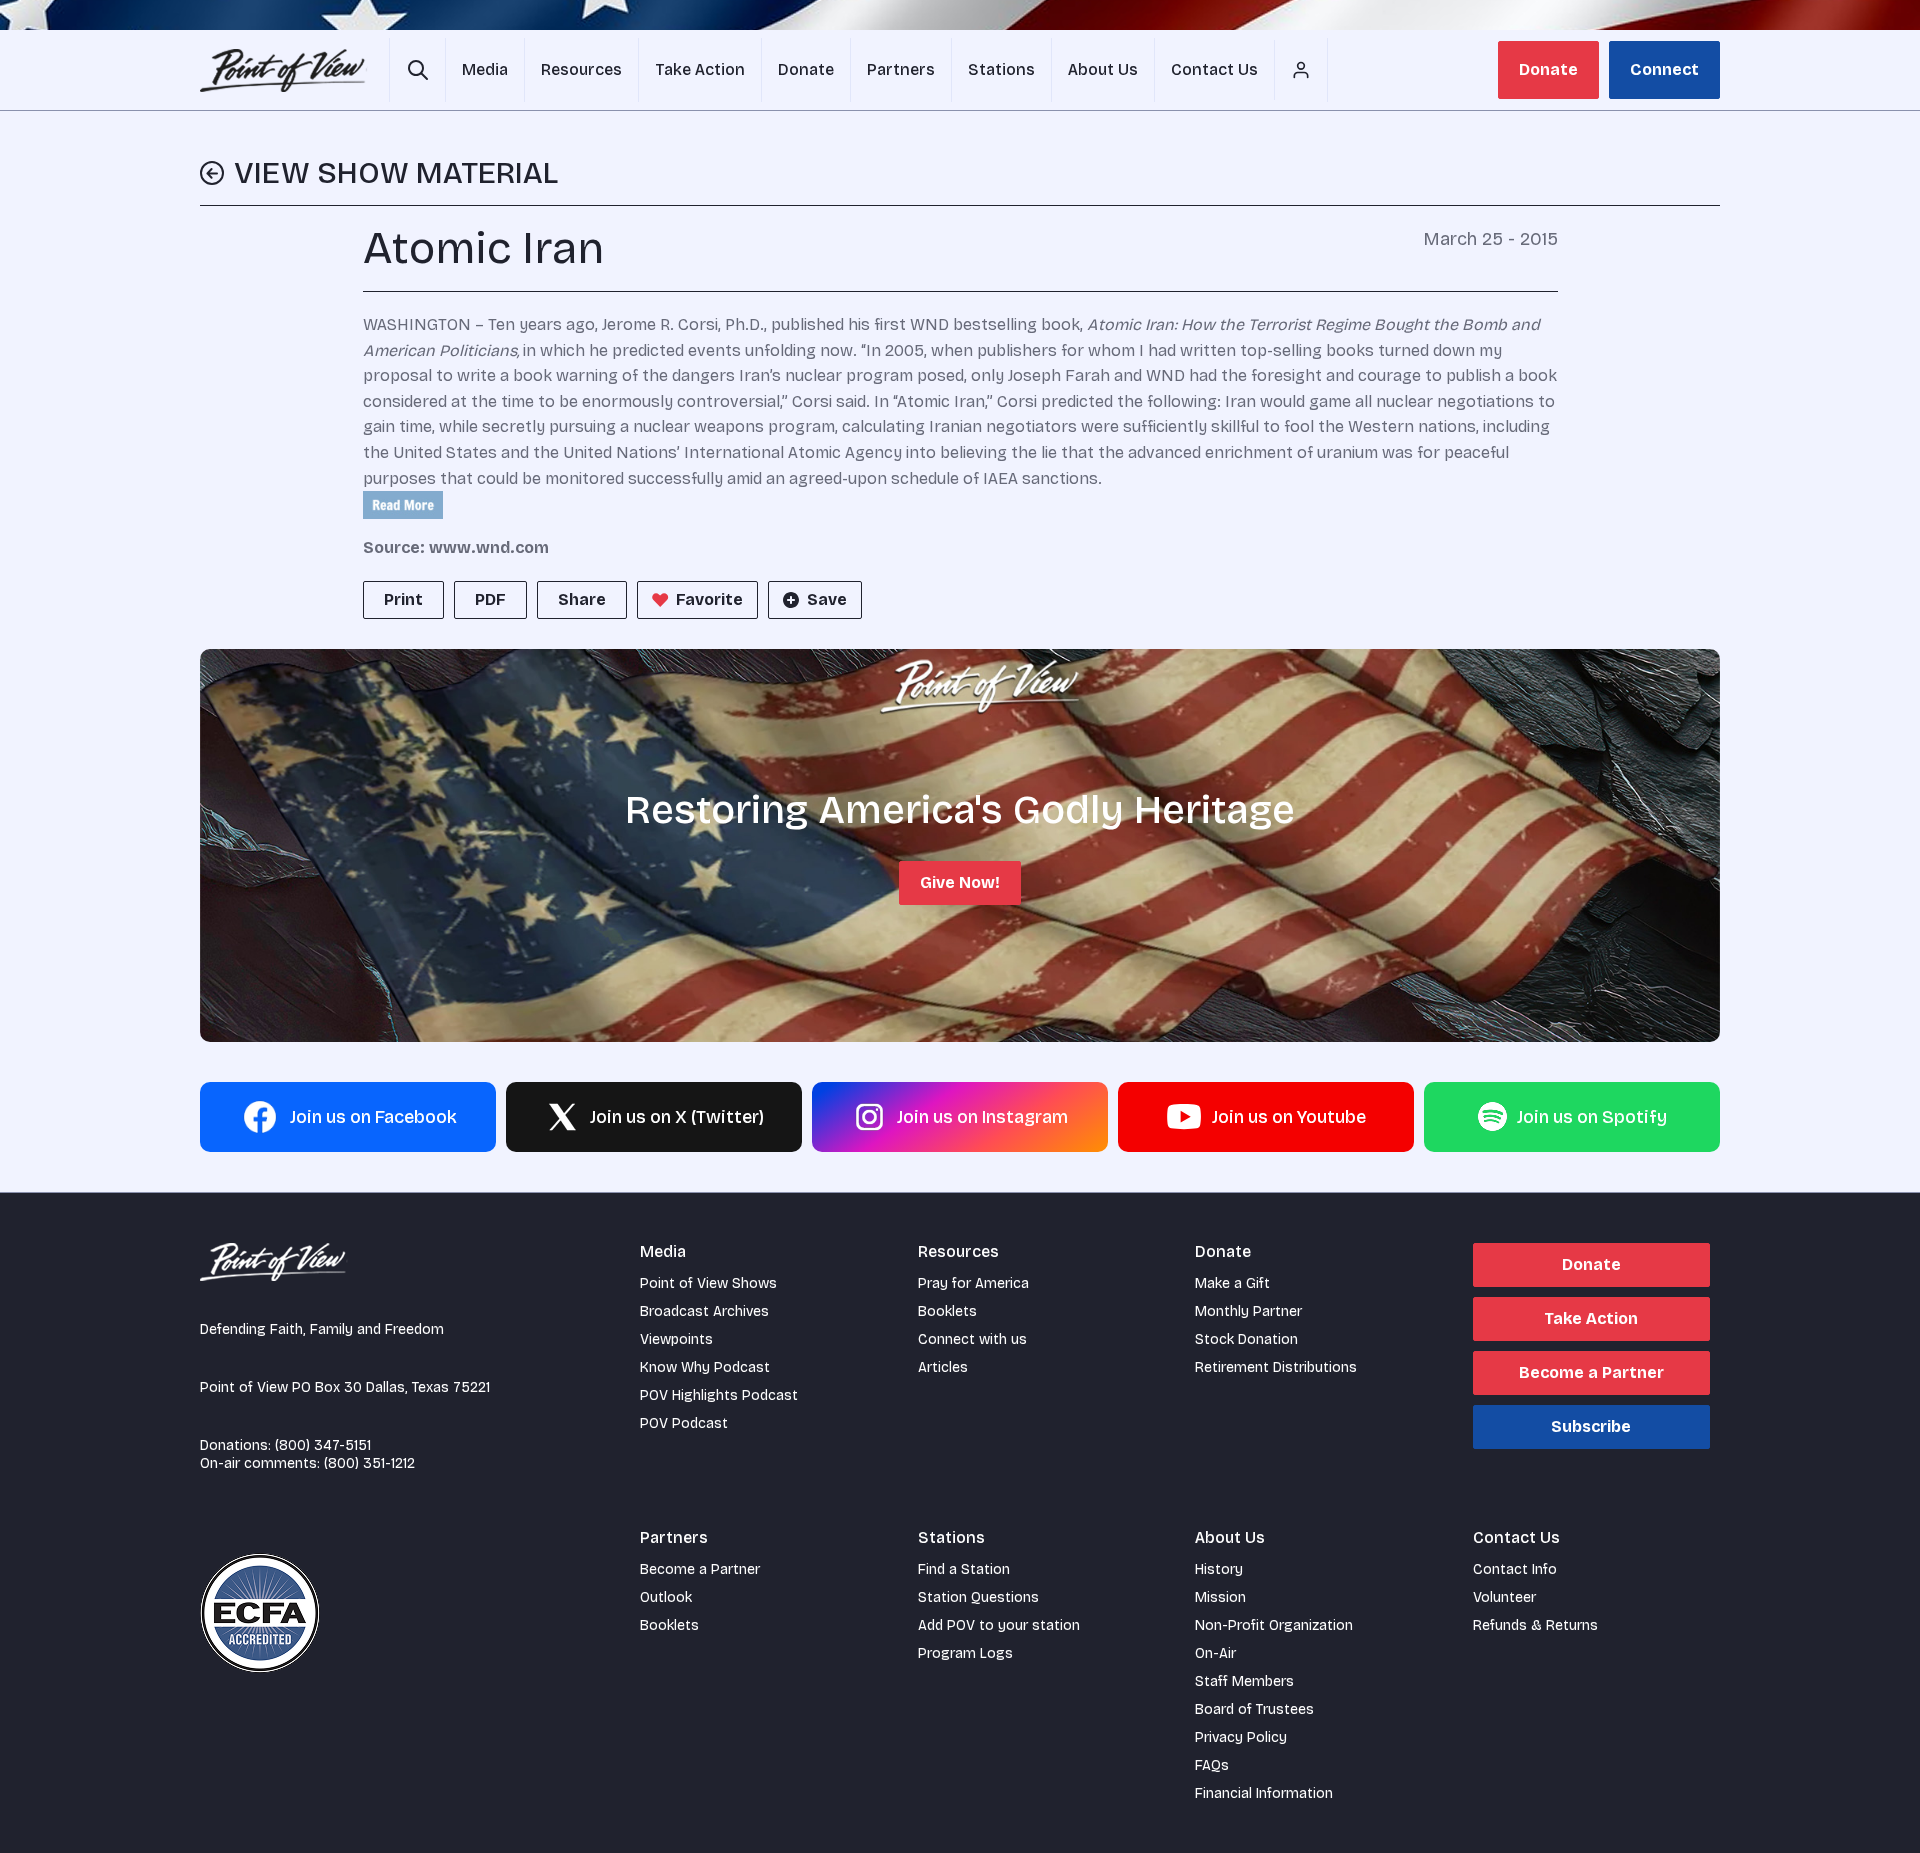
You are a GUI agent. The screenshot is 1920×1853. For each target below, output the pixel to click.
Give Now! (960, 882)
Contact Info (1515, 1569)
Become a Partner (1591, 1372)
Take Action (1591, 1318)
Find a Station (964, 1569)
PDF (490, 599)
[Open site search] (417, 70)
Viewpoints (676, 1339)
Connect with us (972, 1339)
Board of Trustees (1254, 1709)
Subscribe (1591, 1426)
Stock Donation (1246, 1339)
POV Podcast (684, 1423)
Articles (943, 1367)
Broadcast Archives (704, 1311)
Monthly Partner (1248, 1311)
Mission (1220, 1597)
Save (827, 599)
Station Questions (978, 1597)
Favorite (709, 599)
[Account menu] (1301, 70)
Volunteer (1504, 1597)
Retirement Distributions (1276, 1367)
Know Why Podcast (705, 1367)
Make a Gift (1232, 1283)
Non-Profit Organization (1274, 1625)
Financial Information (1264, 1793)
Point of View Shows (708, 1283)
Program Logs (965, 1653)
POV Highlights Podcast (719, 1395)
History (1219, 1569)
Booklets (947, 1311)
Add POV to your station (999, 1625)
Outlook (666, 1597)
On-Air (1215, 1653)
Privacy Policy (1241, 1737)
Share (582, 599)
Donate (1548, 69)
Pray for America (973, 1283)
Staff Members (1244, 1681)
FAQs (1212, 1765)
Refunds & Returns (1535, 1625)
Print (403, 599)
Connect (1664, 69)
